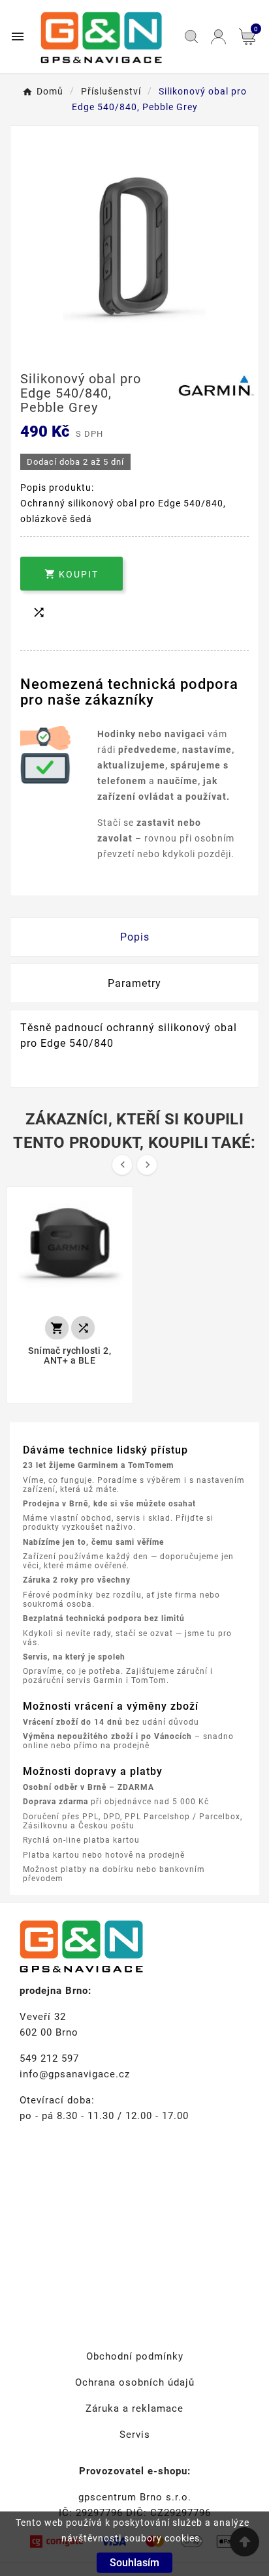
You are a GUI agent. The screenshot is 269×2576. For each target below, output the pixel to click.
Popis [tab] (135, 937)
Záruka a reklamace (134, 2408)
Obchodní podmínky (135, 2356)
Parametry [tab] (134, 983)
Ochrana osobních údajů (135, 2382)
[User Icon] (218, 37)
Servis (135, 2435)
